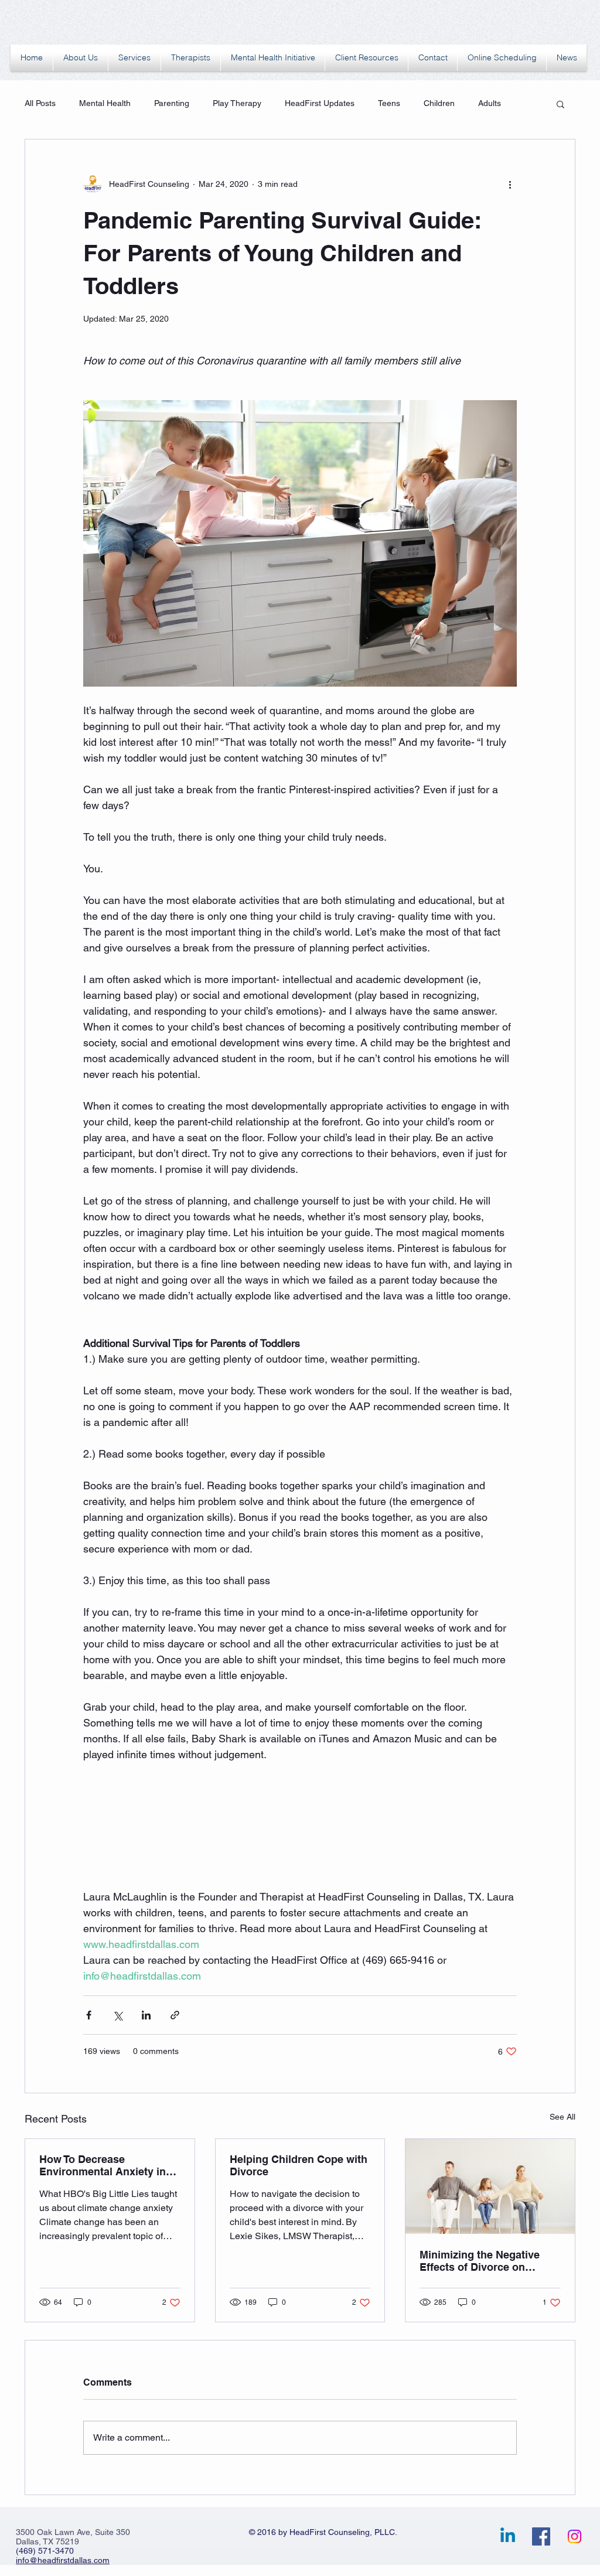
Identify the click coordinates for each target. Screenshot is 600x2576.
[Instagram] (575, 2536)
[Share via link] (175, 2015)
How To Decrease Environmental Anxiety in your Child (103, 2165)
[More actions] (510, 184)
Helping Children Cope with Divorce (299, 2165)
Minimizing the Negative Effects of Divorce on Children (480, 2261)
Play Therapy (237, 103)
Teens (389, 103)
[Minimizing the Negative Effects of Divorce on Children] (490, 2186)
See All (562, 2117)
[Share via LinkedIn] (146, 2015)
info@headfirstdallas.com (63, 2560)
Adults (490, 103)
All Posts (40, 103)
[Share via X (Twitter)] (117, 2015)
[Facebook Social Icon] (541, 2536)
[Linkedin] (508, 2536)
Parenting (172, 103)
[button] (560, 104)
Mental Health (105, 103)
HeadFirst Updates (320, 103)
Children (439, 103)
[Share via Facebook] (89, 2015)
